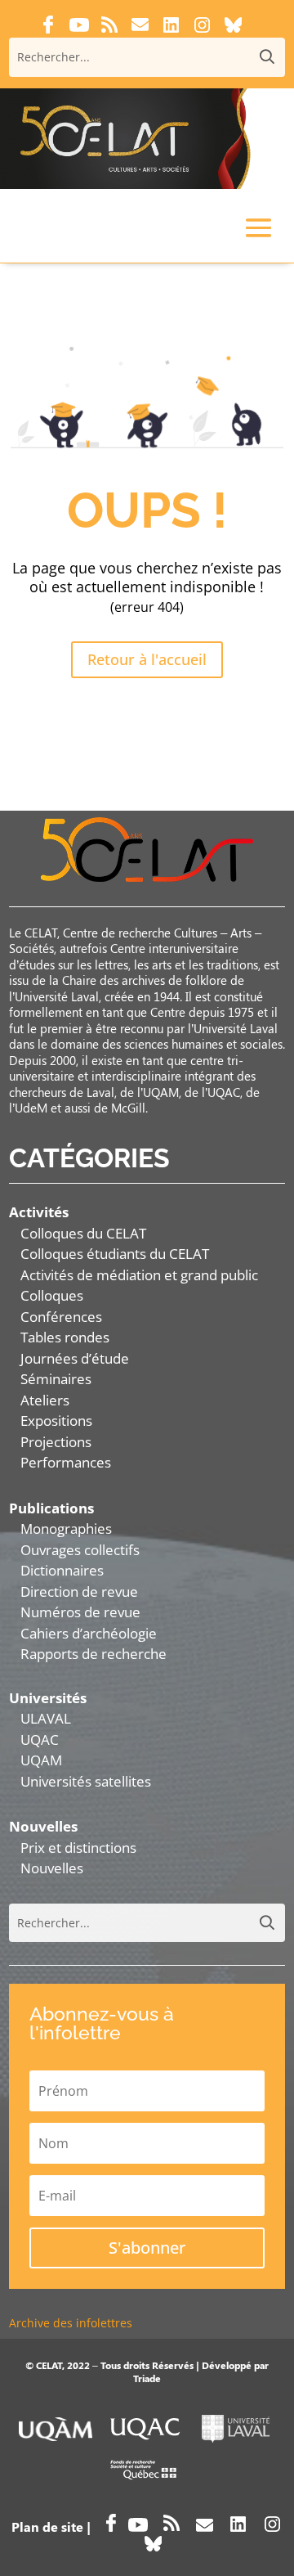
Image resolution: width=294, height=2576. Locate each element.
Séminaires (56, 1379)
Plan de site (47, 2527)
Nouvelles (52, 1868)
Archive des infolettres (71, 2323)
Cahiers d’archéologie (89, 1633)
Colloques (52, 1295)
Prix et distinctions (78, 1848)
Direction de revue (79, 1591)
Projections (56, 1442)
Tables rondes (65, 1337)
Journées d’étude (75, 1358)
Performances (66, 1462)
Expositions (56, 1421)
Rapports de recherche (94, 1654)
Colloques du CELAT (83, 1233)
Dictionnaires (62, 1570)
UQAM (41, 1760)
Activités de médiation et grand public (139, 1275)
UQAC (40, 1740)
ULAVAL (46, 1718)
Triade (147, 2378)
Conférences (61, 1317)
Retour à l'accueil (147, 659)
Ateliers (45, 1400)
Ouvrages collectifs (80, 1550)
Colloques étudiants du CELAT (115, 1254)
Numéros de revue (80, 1612)
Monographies (66, 1529)
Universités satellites (86, 1781)
